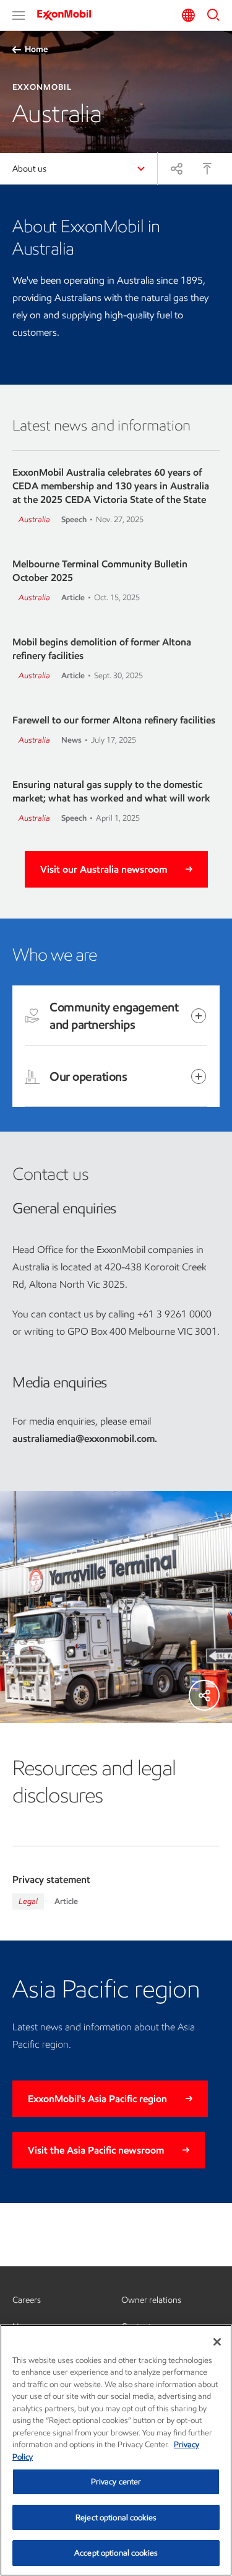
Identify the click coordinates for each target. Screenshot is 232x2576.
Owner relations (151, 2300)
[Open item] (199, 1016)
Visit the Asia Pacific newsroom (96, 2150)
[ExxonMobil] (68, 15)
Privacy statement (51, 1880)
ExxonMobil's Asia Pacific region (97, 2099)
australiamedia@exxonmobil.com (84, 1439)
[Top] (207, 168)
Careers (27, 2300)
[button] (19, 15)
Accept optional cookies (116, 2553)
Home (36, 49)
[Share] (176, 168)
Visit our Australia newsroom (104, 869)
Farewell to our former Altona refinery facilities (114, 720)
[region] (116, 2450)
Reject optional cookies (116, 2517)
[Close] (217, 2342)
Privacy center (116, 2482)
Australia (34, 519)
